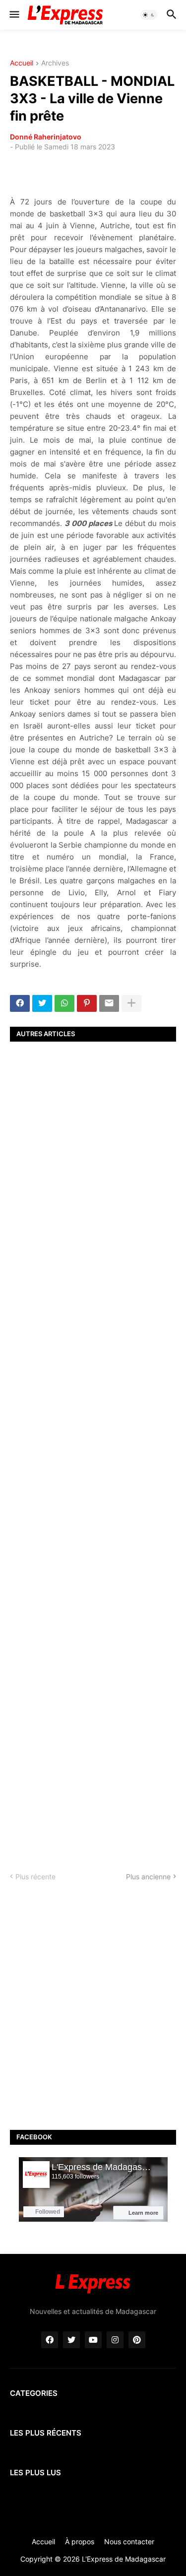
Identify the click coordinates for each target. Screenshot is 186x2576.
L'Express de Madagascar (124, 2559)
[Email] (109, 1003)
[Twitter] (42, 1003)
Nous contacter (129, 2542)
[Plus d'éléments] (131, 1003)
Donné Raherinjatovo (46, 137)
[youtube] (93, 2340)
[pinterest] (137, 2340)
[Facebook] (20, 1003)
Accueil (22, 63)
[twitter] (71, 2340)
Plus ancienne (148, 1877)
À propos (80, 2542)
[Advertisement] (93, 1448)
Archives (55, 63)
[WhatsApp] (64, 1003)
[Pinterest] (87, 1003)
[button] (14, 15)
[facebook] (50, 2340)
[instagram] (115, 2340)
